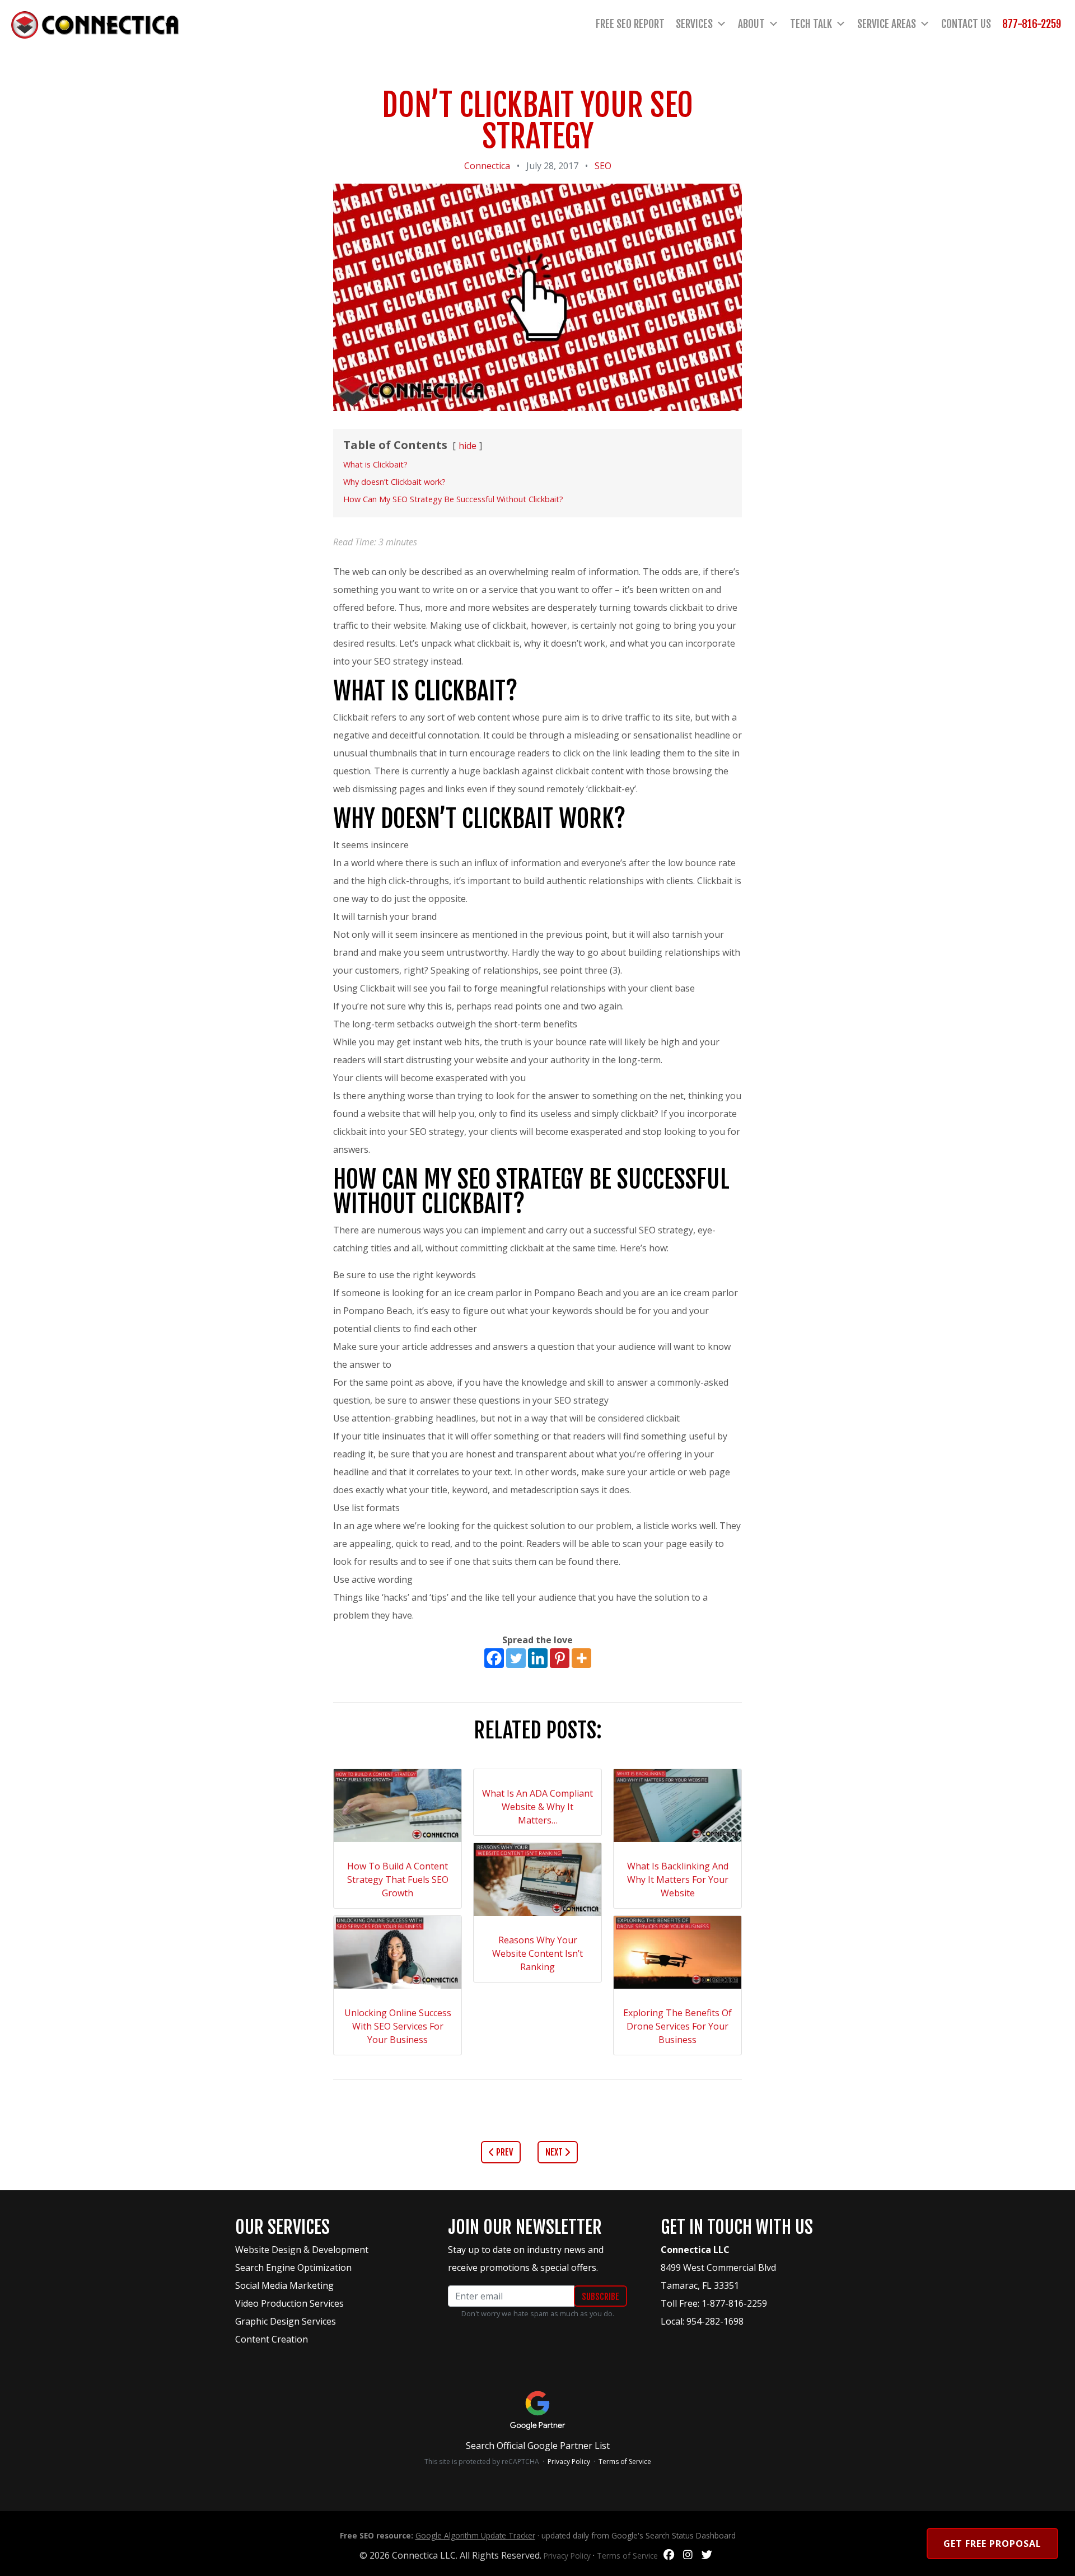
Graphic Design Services (286, 2321)
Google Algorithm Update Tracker (475, 2535)
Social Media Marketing (284, 2285)
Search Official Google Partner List (538, 2446)
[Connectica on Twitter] (707, 2555)
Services (694, 24)
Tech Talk (811, 24)
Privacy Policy (569, 2462)
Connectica (487, 166)
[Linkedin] (538, 1658)
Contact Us (966, 24)
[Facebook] (494, 1658)
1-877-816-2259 (734, 2303)
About (751, 24)
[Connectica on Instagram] (688, 2555)
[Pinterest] (560, 1658)
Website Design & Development (302, 2250)
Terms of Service (625, 2462)
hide (468, 446)
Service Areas (887, 24)
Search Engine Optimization (293, 2268)
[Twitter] (516, 1658)
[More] (581, 1658)
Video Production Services (289, 2303)
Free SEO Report (630, 24)
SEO (603, 166)
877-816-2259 (1032, 24)
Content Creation (272, 2339)
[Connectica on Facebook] (669, 2555)
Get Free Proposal (992, 2544)
